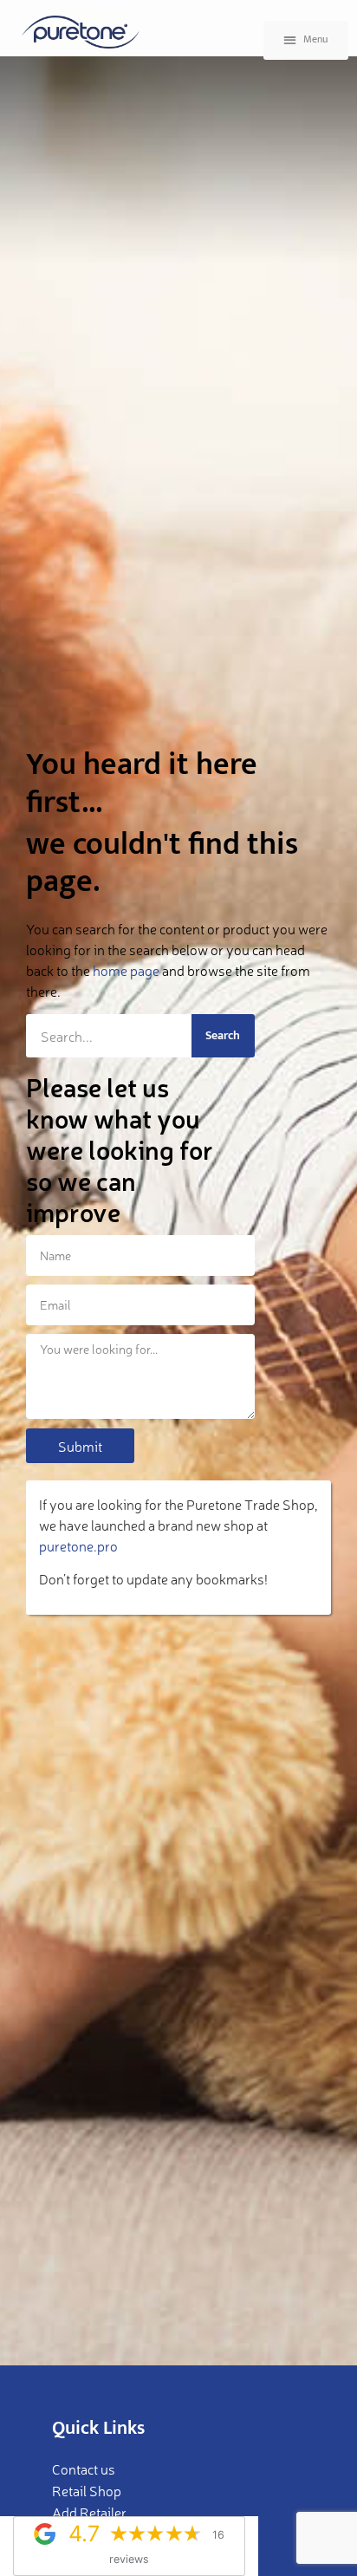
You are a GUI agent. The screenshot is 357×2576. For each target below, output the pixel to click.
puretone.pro (78, 1545)
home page (126, 970)
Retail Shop (87, 2490)
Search (223, 1035)
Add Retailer (89, 2512)
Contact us (84, 2469)
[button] (306, 40)
